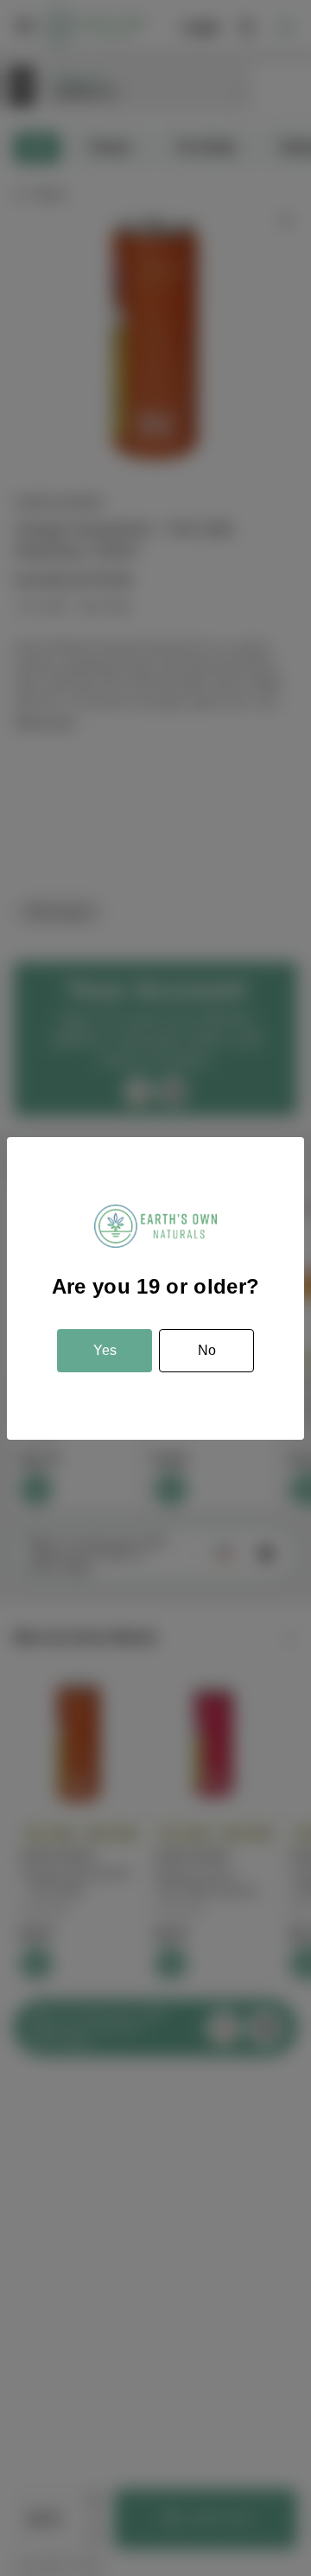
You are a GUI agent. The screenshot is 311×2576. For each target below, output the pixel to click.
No (207, 1350)
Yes (105, 1350)
